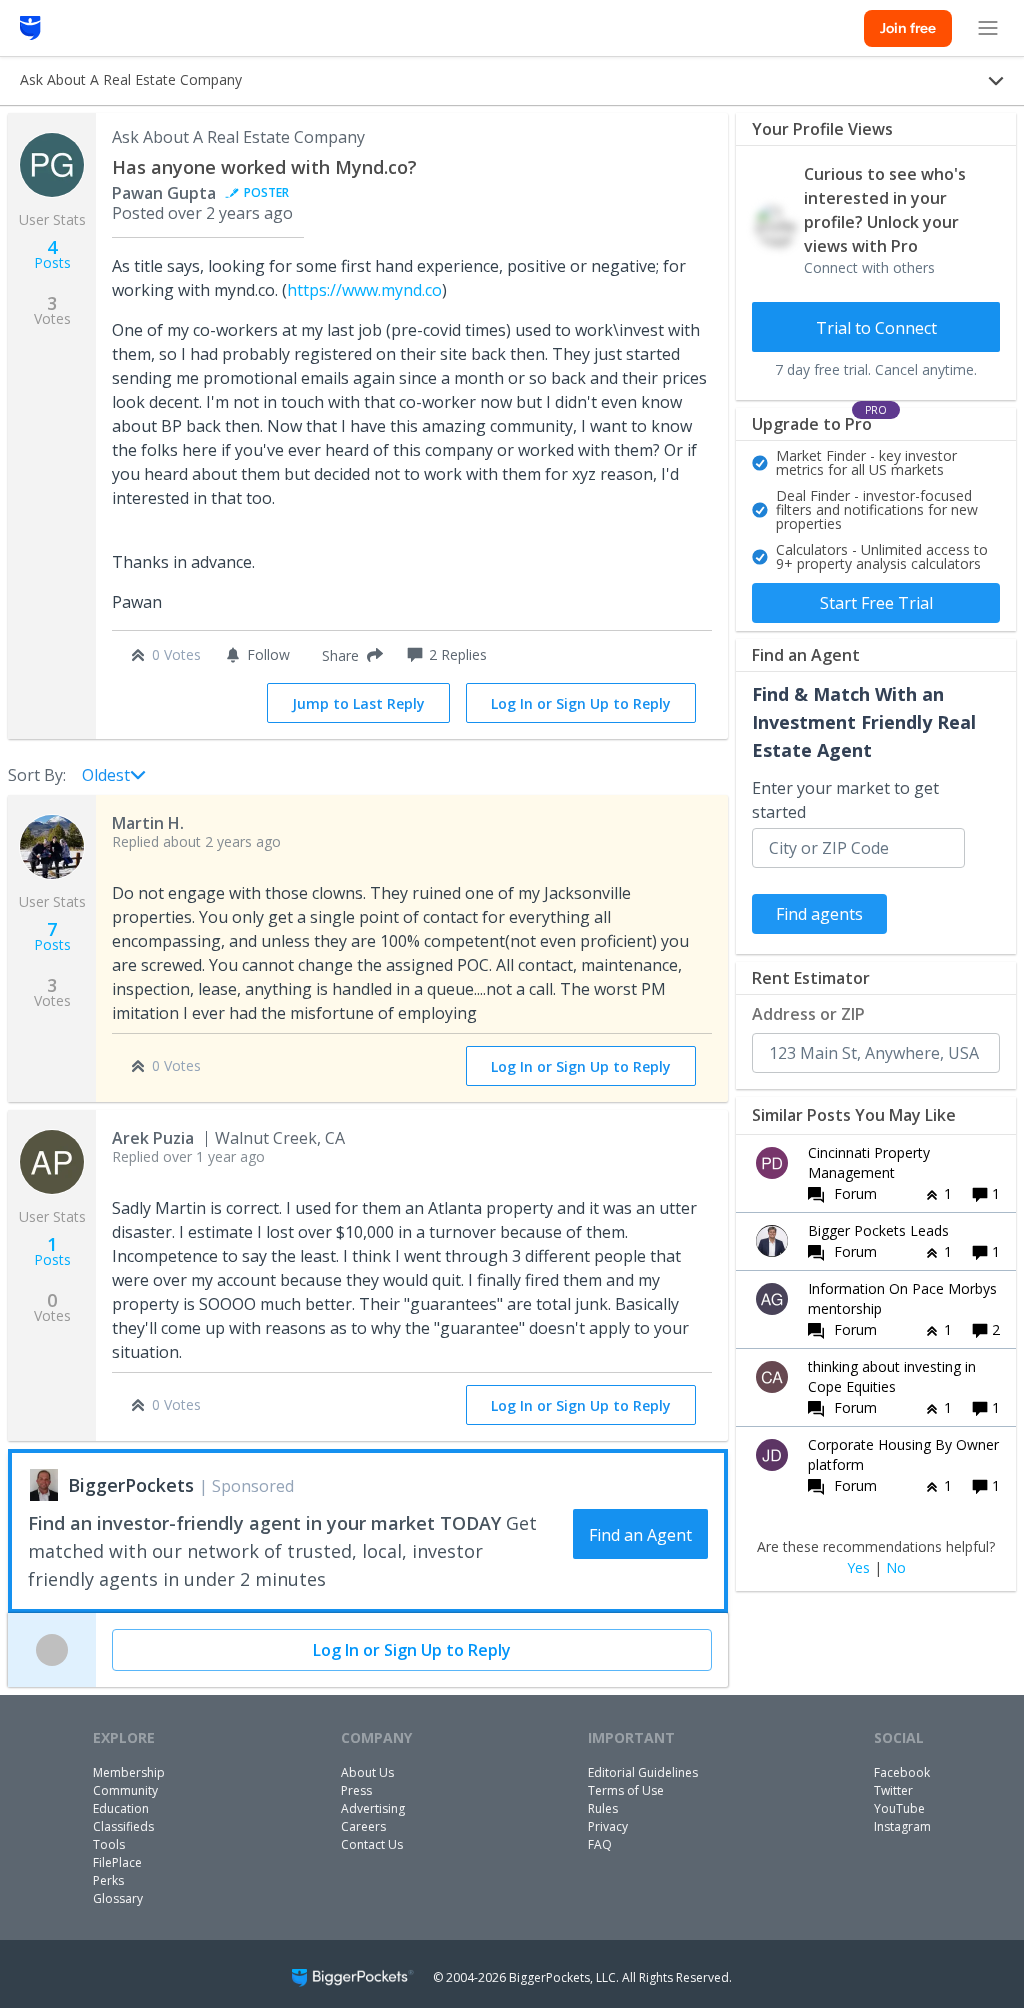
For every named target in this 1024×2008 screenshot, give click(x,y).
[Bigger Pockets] (30, 28)
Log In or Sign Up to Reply (581, 703)
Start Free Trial (876, 603)
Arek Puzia (153, 1138)
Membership (129, 1772)
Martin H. (148, 823)
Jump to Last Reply (358, 703)
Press (356, 1790)
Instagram (902, 1826)
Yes (858, 1568)
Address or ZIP (808, 1014)
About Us (367, 1772)
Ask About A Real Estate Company (238, 137)
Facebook (902, 1772)
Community (125, 1790)
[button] (348, 655)
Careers (363, 1826)
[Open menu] (988, 28)
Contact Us (372, 1844)
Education (121, 1808)
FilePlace (117, 1862)
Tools (109, 1844)
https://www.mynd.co (364, 290)
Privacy (608, 1826)
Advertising (373, 1808)
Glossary (118, 1898)
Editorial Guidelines (643, 1772)
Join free (908, 28)
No (896, 1568)
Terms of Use (626, 1790)
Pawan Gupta (164, 193)
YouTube (899, 1808)
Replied (196, 841)
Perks (108, 1880)
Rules (603, 1808)
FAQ (600, 1844)
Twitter (893, 1790)
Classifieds (123, 1826)
